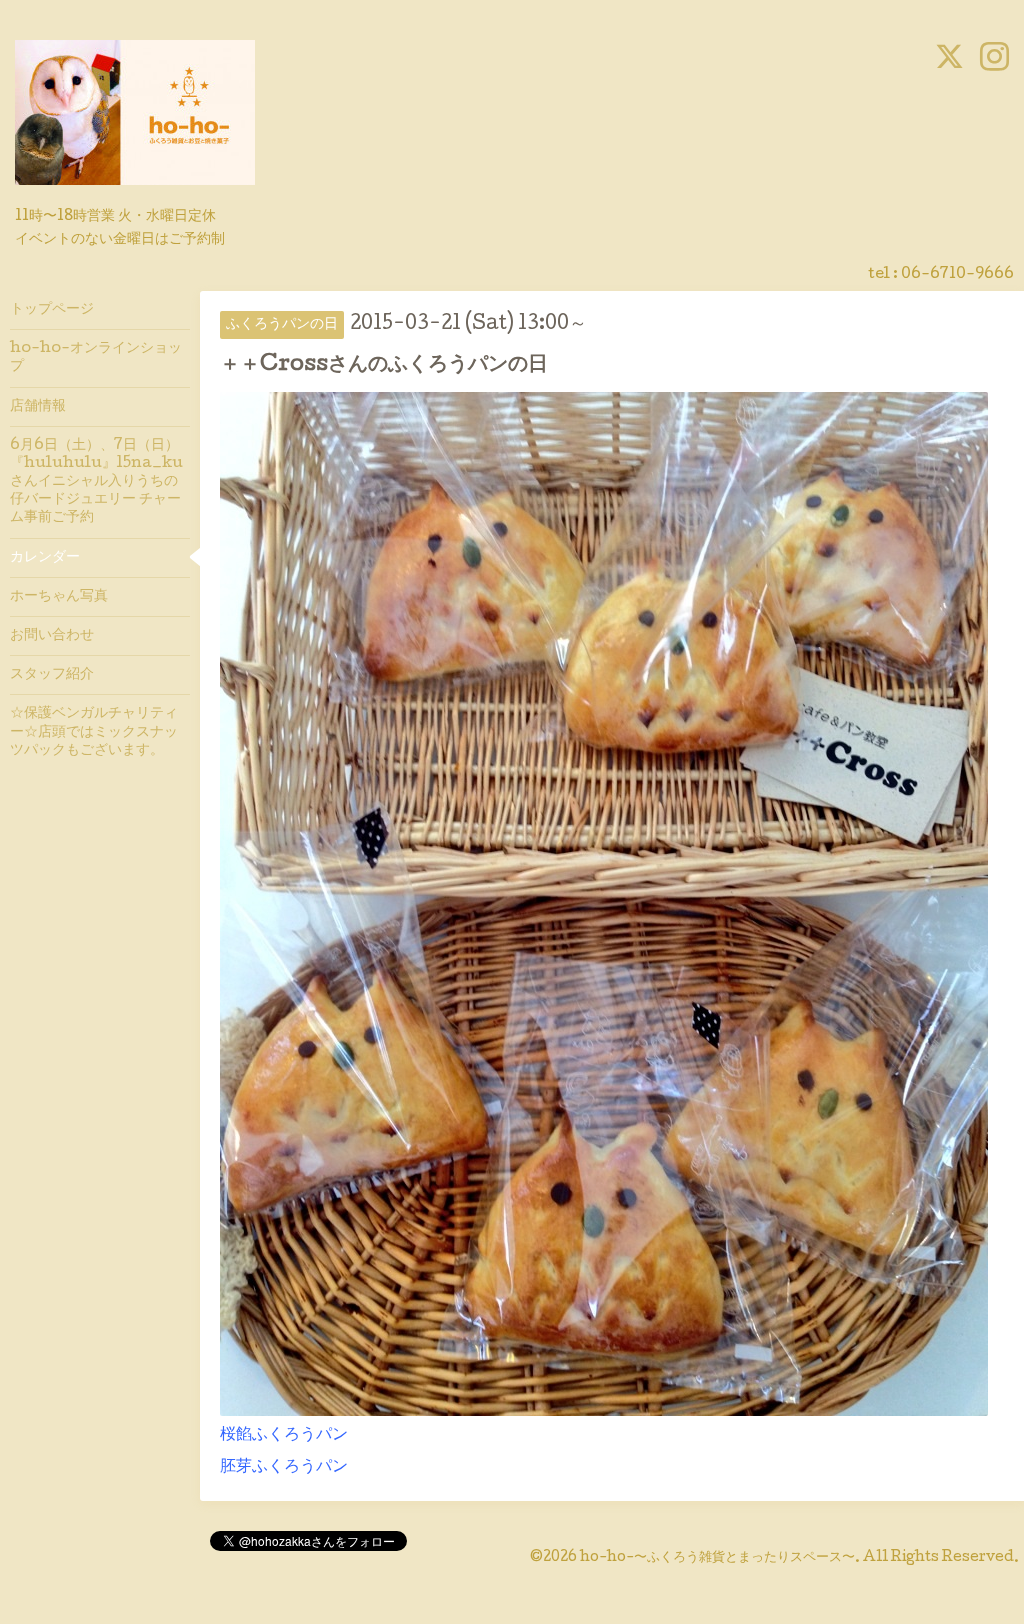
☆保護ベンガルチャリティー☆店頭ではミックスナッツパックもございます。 (94, 732)
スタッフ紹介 (52, 675)
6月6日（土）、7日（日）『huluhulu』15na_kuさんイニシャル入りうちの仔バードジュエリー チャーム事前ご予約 (96, 482)
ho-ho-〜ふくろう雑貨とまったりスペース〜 (717, 1558)
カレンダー (45, 558)
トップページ (52, 310)
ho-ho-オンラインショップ (96, 358)
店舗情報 (38, 407)
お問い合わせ (52, 636)
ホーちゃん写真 (59, 597)
